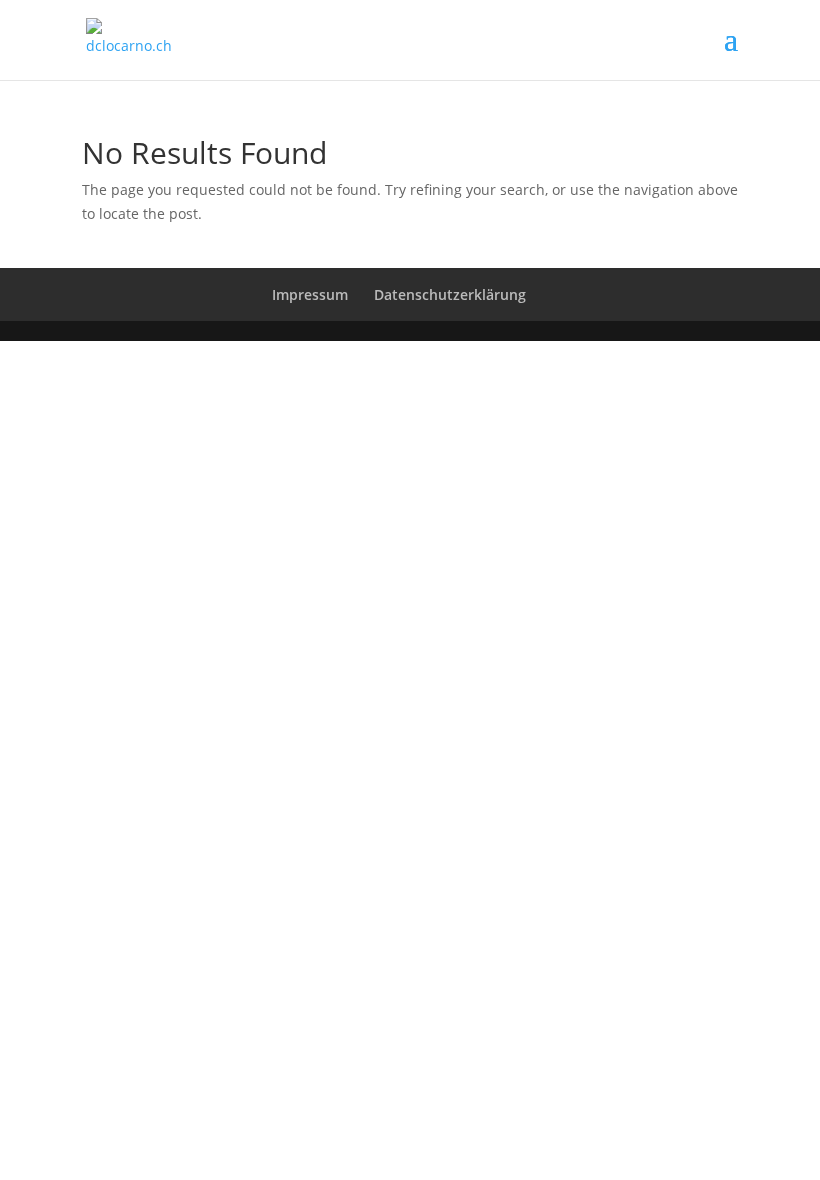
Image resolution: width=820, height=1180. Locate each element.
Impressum (310, 294)
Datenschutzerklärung (450, 294)
